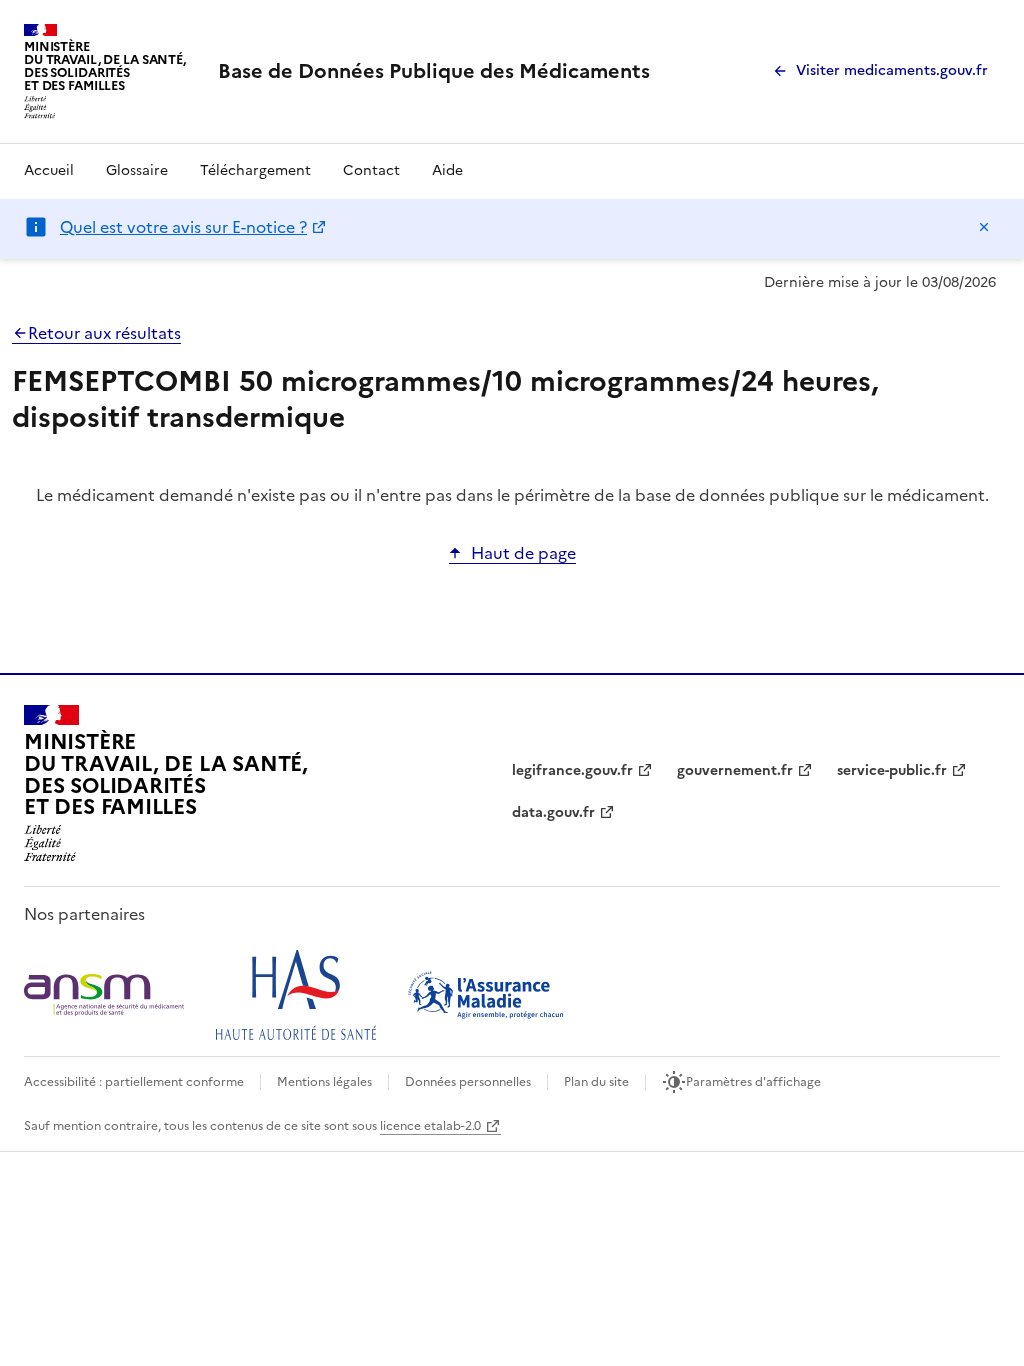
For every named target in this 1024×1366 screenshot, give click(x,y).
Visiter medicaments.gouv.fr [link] (892, 70)
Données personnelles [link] (468, 1082)
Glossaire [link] (137, 170)
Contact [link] (371, 170)
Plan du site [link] (596, 1082)
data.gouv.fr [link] (553, 812)
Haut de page (523, 553)
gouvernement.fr (735, 770)
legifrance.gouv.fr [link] (572, 770)
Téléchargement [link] (255, 170)
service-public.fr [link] (892, 770)
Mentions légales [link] (324, 1082)
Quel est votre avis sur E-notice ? (183, 227)
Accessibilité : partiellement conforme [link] (134, 1082)
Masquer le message (984, 227)
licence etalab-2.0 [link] (430, 1126)
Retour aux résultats (104, 333)
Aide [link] (447, 170)
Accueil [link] (49, 170)
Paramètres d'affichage (753, 1082)
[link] (434, 71)
